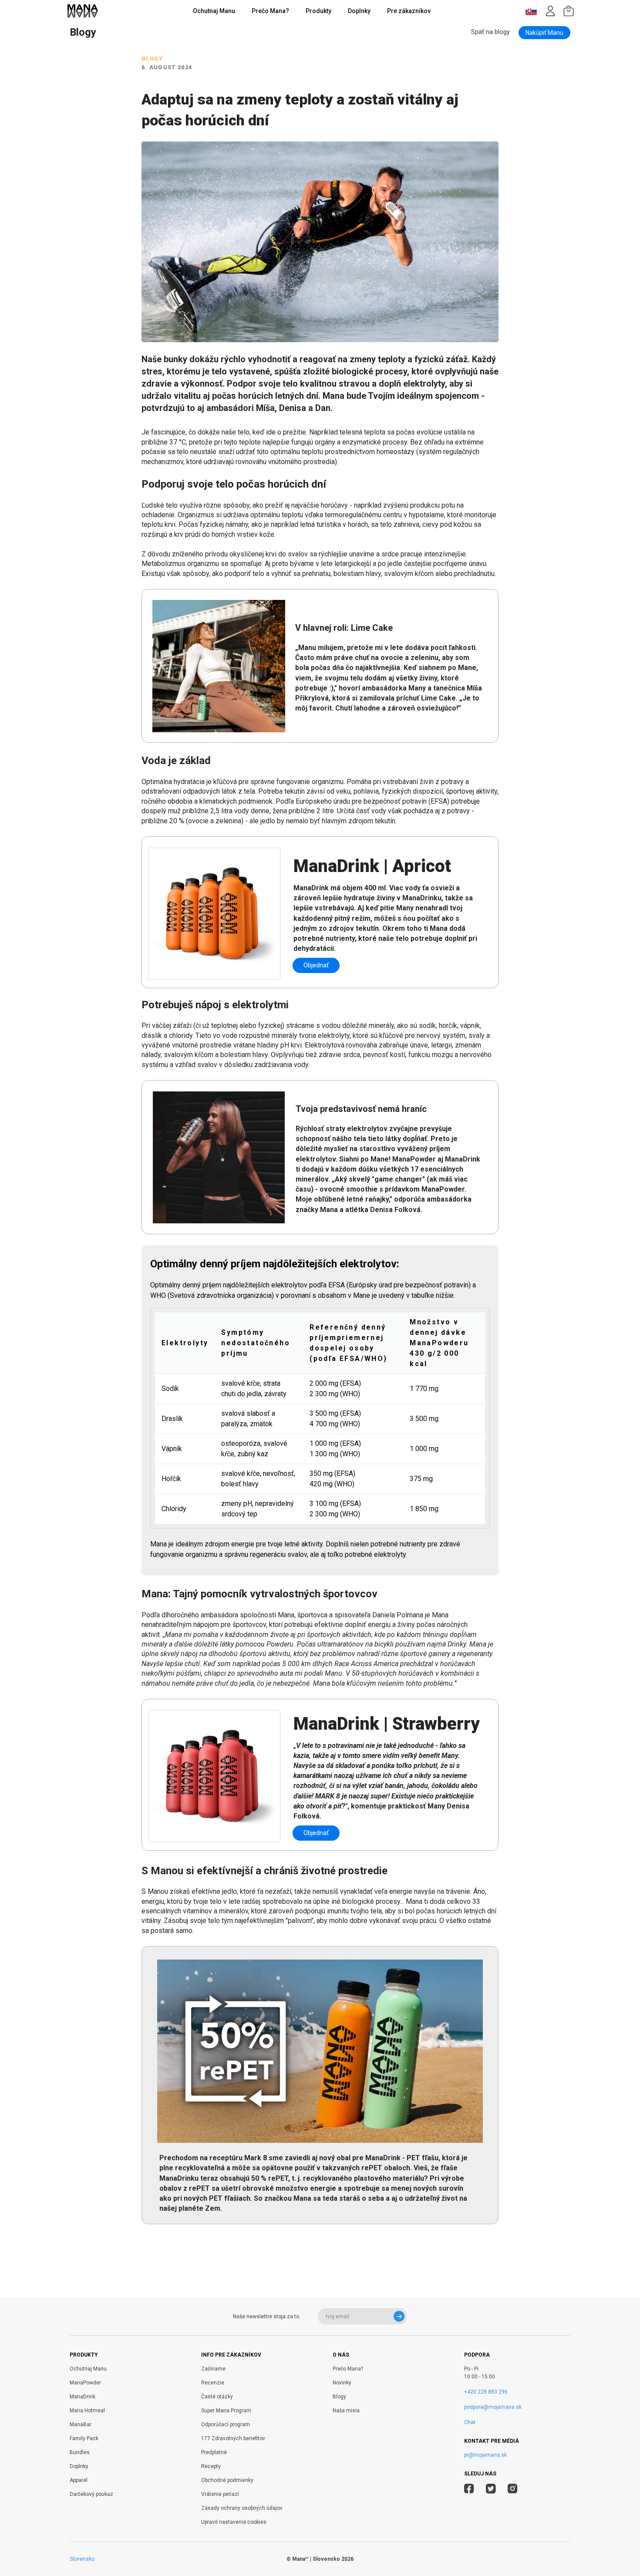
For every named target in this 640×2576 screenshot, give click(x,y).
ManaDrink (83, 2397)
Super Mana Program (226, 2411)
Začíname (213, 2369)
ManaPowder (85, 2383)
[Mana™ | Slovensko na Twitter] (491, 2490)
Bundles (80, 2452)
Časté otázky (217, 2397)
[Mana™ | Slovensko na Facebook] (469, 2490)
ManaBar (81, 2424)
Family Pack (84, 2438)
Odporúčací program (226, 2424)
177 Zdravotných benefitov (233, 2438)
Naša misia (346, 2411)
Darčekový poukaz (91, 2494)
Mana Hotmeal (87, 2411)
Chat (470, 2422)
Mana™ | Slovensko (316, 2559)
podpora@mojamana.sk (493, 2407)
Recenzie (213, 2383)
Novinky (342, 2383)
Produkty (318, 11)
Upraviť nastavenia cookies (234, 2522)
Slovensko (82, 2559)
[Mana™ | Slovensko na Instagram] (513, 2490)
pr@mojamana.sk (485, 2455)
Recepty (211, 2466)
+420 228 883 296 (486, 2392)
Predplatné (214, 2452)
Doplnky (359, 11)
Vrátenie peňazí (220, 2494)
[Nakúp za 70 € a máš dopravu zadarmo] (569, 11)
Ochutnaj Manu (214, 11)
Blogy (339, 2397)
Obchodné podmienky (227, 2480)
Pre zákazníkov (409, 11)
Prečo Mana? (270, 11)
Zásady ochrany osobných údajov (242, 2508)
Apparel (79, 2480)
